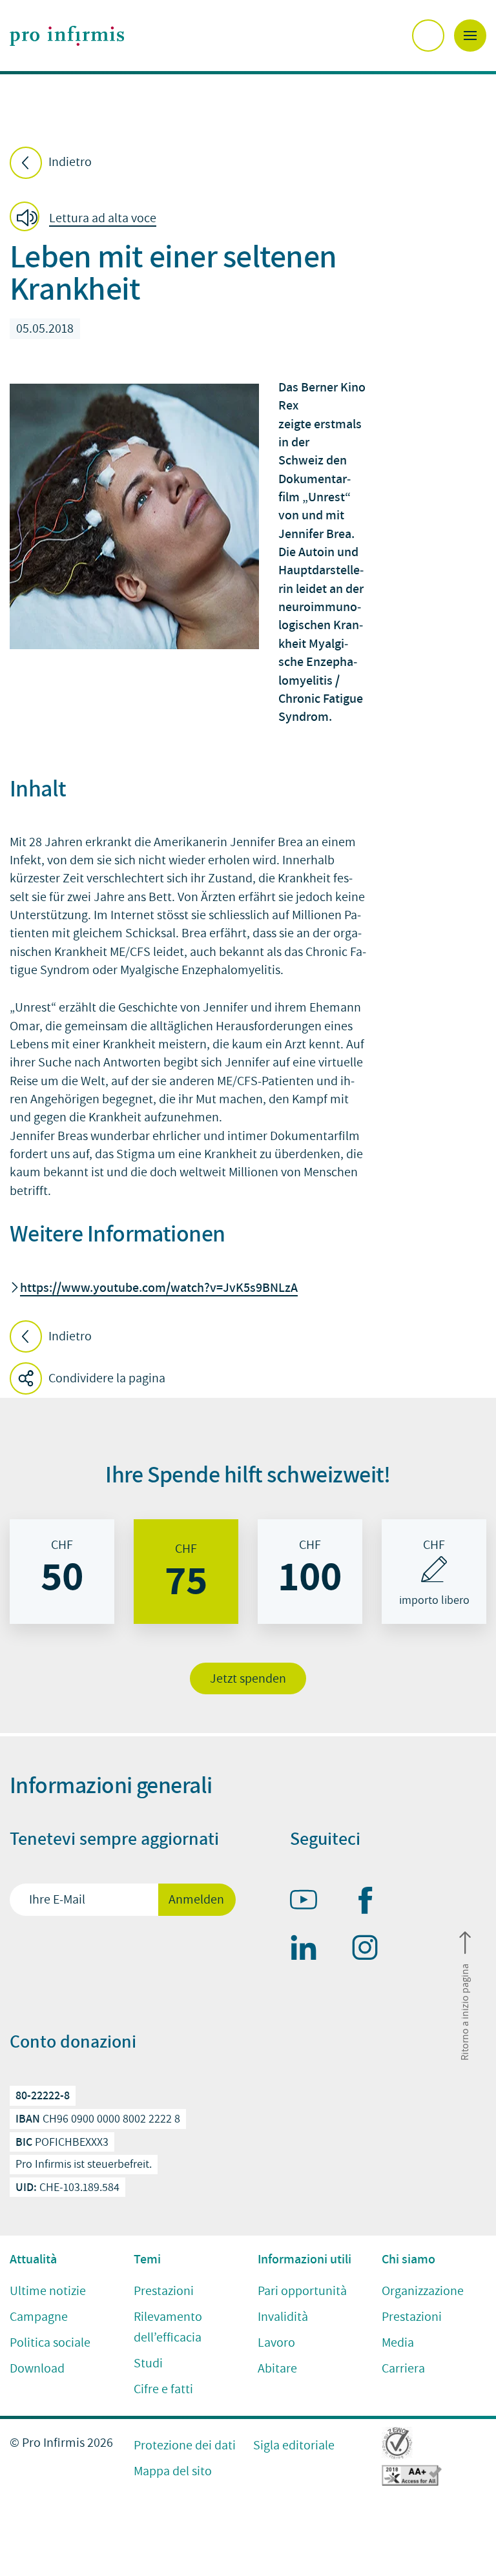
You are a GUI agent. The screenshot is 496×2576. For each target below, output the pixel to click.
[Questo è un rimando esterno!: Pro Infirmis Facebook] (371, 1903)
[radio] (62, 1572)
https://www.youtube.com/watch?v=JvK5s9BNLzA (159, 1287)
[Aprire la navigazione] (470, 36)
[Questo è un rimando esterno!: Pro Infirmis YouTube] (309, 1902)
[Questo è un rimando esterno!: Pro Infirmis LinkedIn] (309, 1950)
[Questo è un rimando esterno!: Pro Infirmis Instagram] (371, 1950)
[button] (87, 219)
